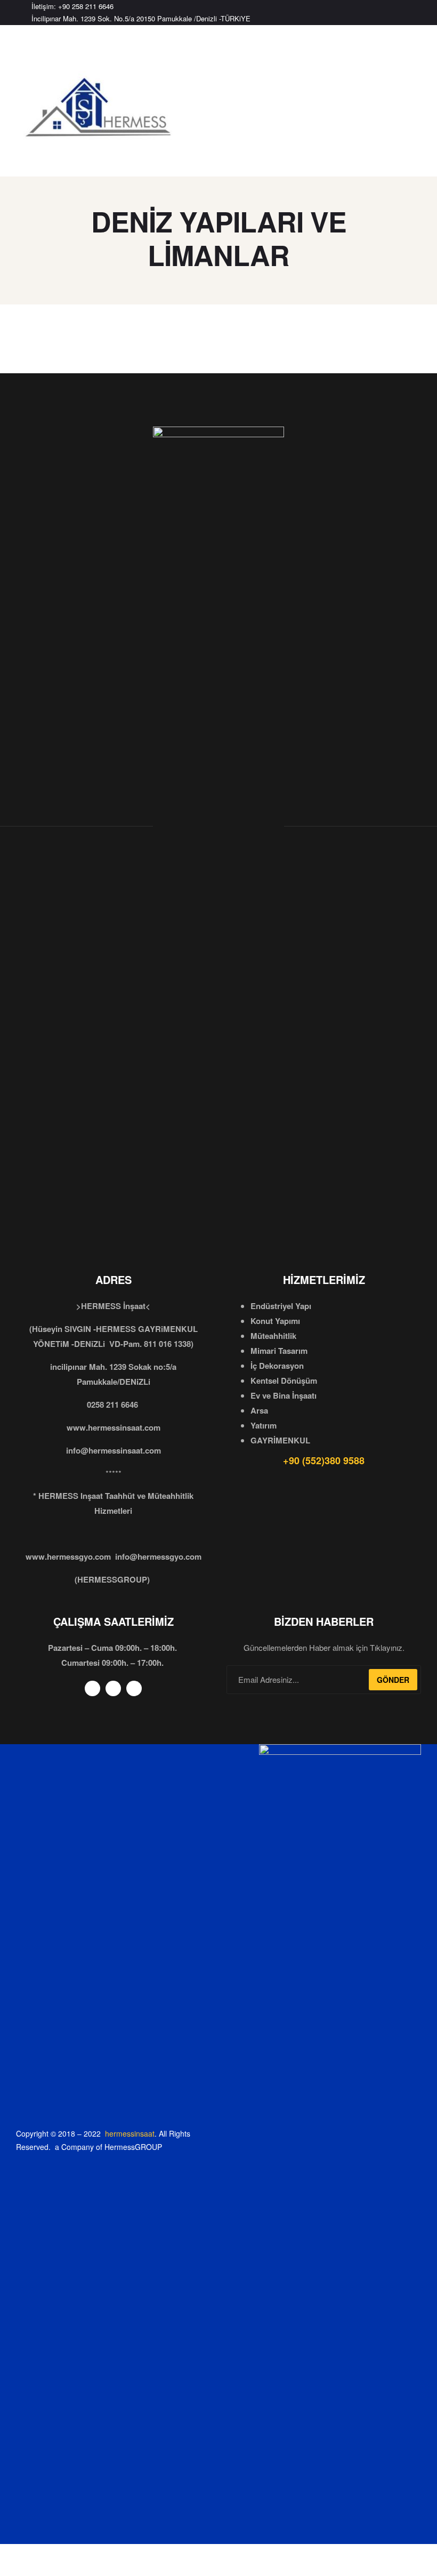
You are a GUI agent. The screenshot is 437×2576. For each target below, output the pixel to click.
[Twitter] (401, 13)
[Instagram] (419, 13)
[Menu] (23, 46)
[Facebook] (384, 13)
